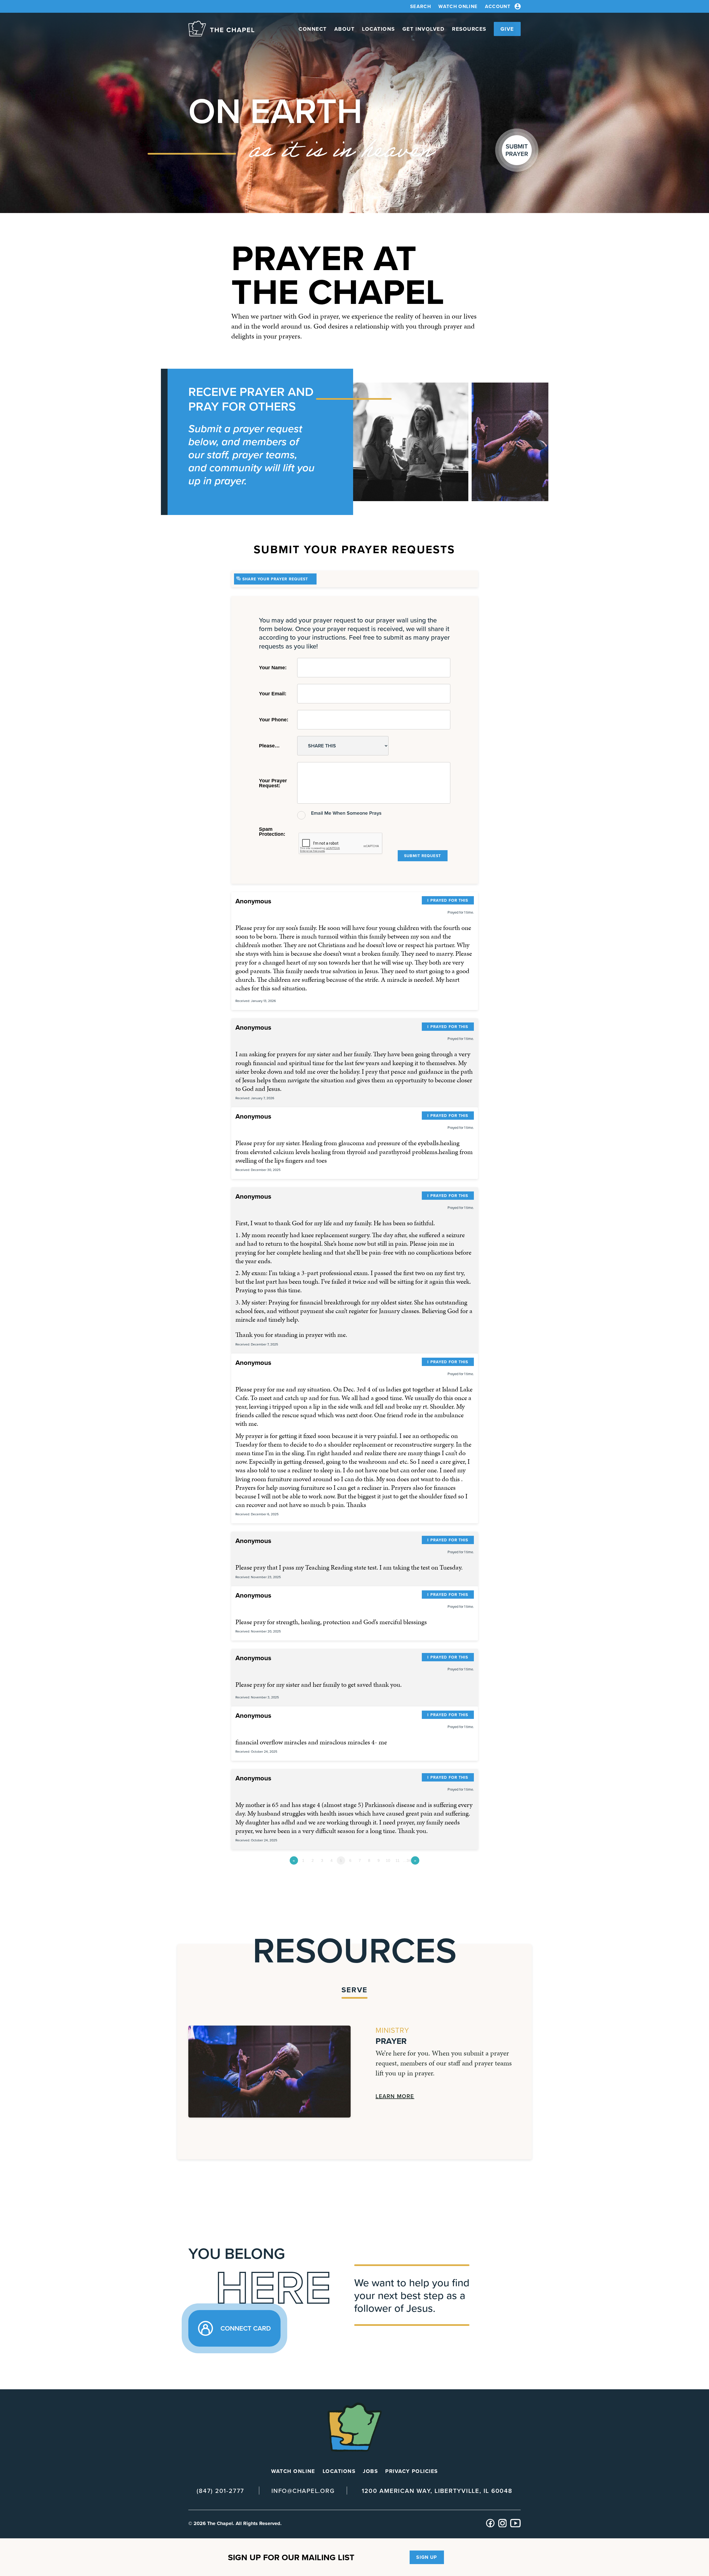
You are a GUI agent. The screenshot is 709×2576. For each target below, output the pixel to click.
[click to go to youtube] (515, 2526)
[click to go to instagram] (503, 2526)
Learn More (395, 2096)
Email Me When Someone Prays (346, 813)
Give (507, 29)
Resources (469, 29)
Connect (313, 29)
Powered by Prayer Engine (252, 1879)
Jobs (370, 2471)
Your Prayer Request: (273, 783)
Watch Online (458, 6)
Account (498, 7)
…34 (407, 1860)
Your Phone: (274, 720)
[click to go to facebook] (490, 2526)
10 (388, 1860)
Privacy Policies (411, 2471)
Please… (269, 746)
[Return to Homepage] (221, 29)
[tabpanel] (354, 2072)
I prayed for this (448, 900)
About (345, 29)
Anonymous (253, 901)
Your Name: (273, 668)
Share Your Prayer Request (275, 579)
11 (398, 1860)
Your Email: (273, 694)
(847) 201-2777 (220, 2491)
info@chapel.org (303, 2491)
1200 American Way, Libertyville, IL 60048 (437, 2491)
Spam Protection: (272, 832)
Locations (378, 29)
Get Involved (423, 29)
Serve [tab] (354, 1990)
